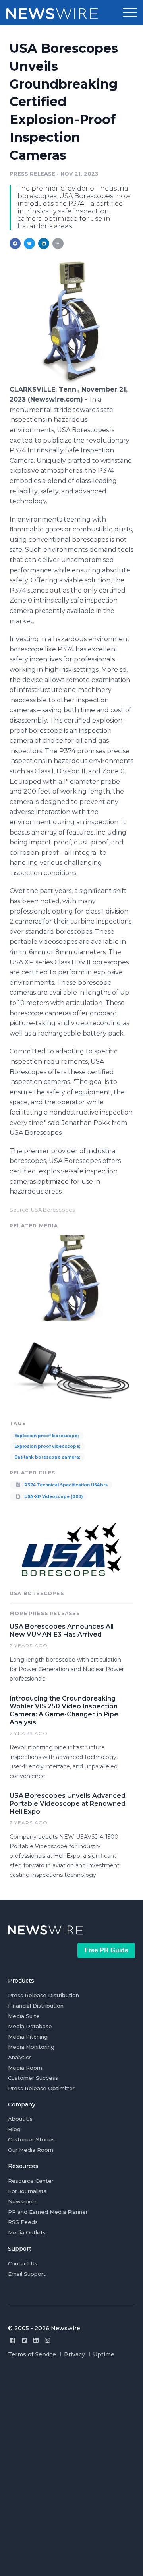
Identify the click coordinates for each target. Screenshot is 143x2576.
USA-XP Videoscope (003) (53, 1497)
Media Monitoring (31, 2047)
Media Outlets (27, 2232)
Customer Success (33, 2078)
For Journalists (27, 2191)
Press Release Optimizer (41, 2088)
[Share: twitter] (29, 243)
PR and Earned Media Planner (48, 2212)
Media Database (30, 2026)
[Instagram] (47, 2340)
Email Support (27, 2274)
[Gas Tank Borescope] (71, 1371)
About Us (20, 2119)
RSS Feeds (23, 2222)
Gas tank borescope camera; (47, 1457)
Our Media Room (31, 2150)
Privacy (74, 2354)
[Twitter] (24, 2340)
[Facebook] (13, 2340)
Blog (14, 2129)
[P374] (71, 381)
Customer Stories (31, 2139)
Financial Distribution (36, 2006)
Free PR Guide (106, 1950)
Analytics (20, 2057)
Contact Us (23, 2263)
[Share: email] (58, 243)
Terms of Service (32, 2354)
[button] (130, 13)
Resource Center (31, 2181)
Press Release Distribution (43, 1995)
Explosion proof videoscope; (47, 1446)
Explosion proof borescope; (46, 1436)
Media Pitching (28, 2037)
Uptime (104, 2354)
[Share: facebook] (15, 243)
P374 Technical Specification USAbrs (65, 1485)
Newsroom (23, 2201)
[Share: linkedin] (44, 243)
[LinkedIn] (36, 2340)
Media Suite (24, 2016)
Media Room (25, 2068)
